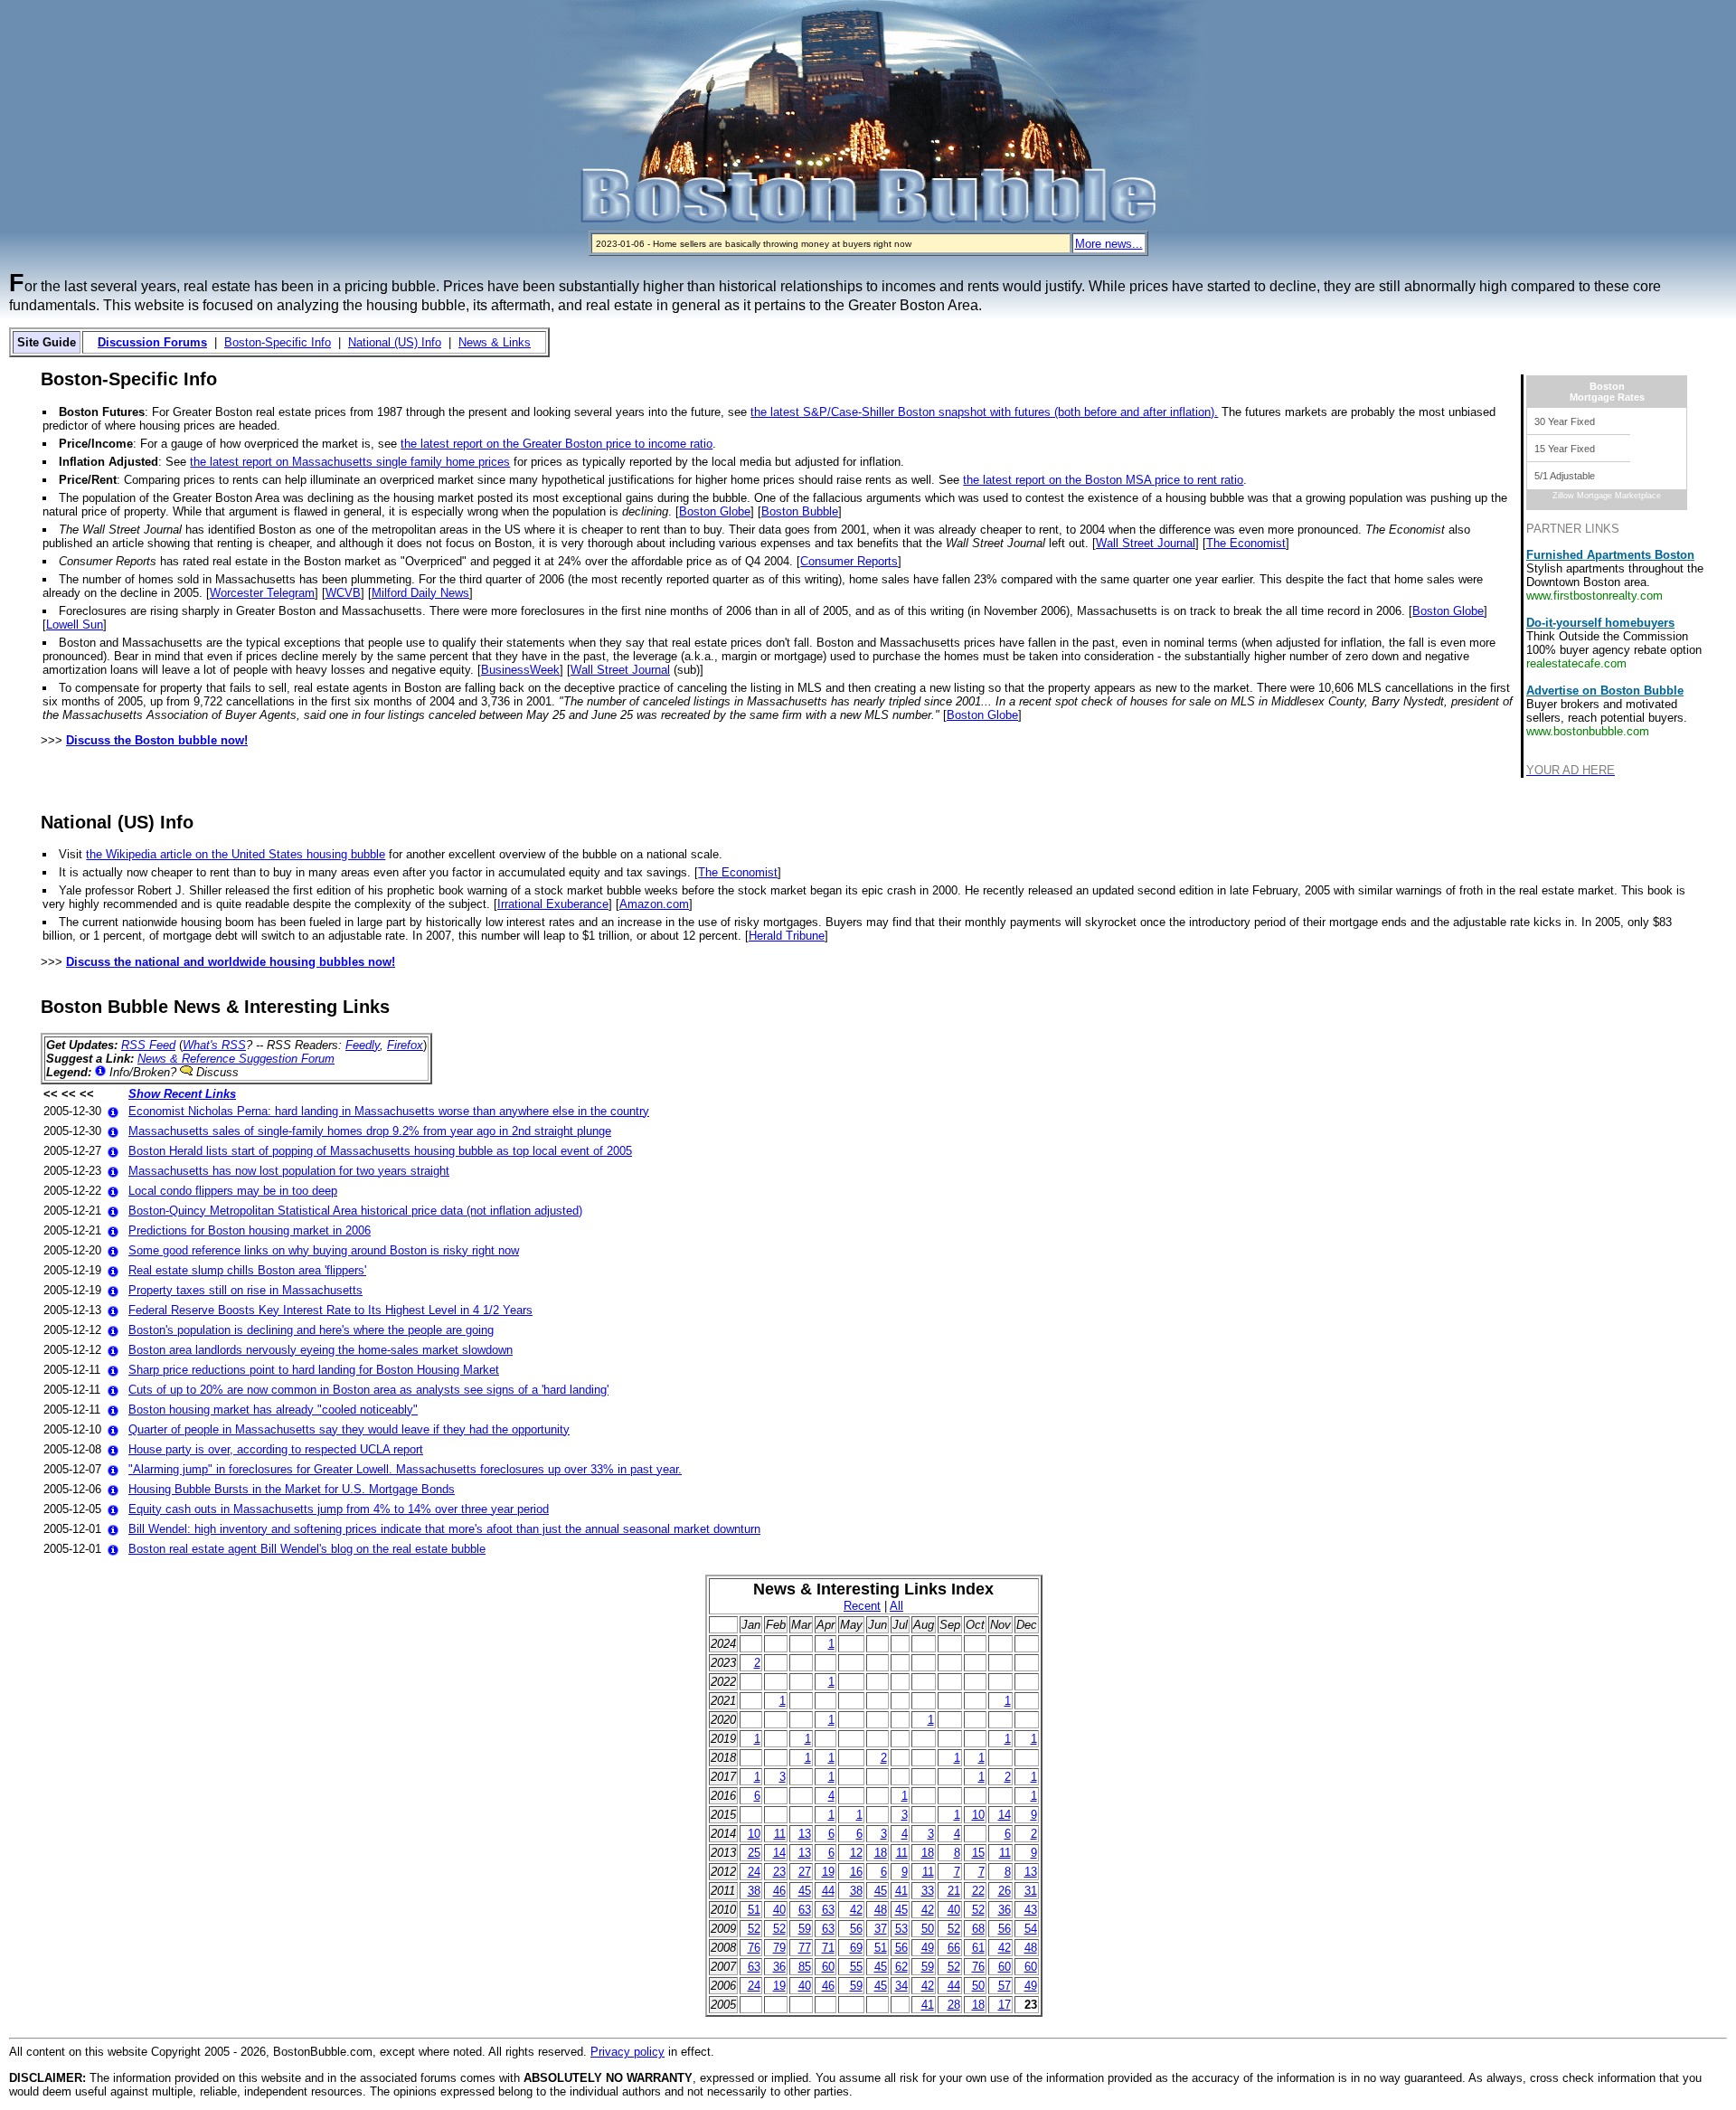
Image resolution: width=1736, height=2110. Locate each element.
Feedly (363, 1045)
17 (1005, 2005)
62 (901, 1967)
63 (805, 1910)
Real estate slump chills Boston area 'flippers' (247, 1270)
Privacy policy (627, 2052)
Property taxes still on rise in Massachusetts (245, 1290)
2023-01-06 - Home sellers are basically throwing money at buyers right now (754, 244)
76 (754, 1948)
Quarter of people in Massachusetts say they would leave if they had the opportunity (349, 1429)
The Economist (1246, 543)
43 (1031, 1910)
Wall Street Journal (1146, 543)
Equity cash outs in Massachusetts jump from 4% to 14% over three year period (339, 1509)
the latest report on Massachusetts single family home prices (350, 462)
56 (856, 1929)
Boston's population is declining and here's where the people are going (311, 1330)
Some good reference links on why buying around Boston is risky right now (324, 1250)
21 (954, 1891)
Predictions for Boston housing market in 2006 (250, 1230)
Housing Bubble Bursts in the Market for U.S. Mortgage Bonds (292, 1489)
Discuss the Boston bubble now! (157, 740)
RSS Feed (148, 1045)
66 (954, 1948)
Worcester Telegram (262, 593)
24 (754, 1872)
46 (779, 1891)
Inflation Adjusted (108, 462)
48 (881, 1910)
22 (978, 1891)
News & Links (495, 342)
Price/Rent (88, 480)
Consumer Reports (849, 561)
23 (779, 1872)
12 (856, 1853)
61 (978, 1948)
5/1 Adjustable (1565, 476)
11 (780, 1834)
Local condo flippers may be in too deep (233, 1191)
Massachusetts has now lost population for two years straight (289, 1171)
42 (856, 1910)
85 (805, 1967)
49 (928, 1948)
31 (1031, 1891)
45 (805, 1891)
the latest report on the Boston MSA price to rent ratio (1103, 480)
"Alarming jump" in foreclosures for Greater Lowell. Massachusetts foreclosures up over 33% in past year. (405, 1469)
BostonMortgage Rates (1607, 392)
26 (1005, 1891)
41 (901, 1891)
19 (828, 1872)
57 (1005, 1986)
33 (928, 1891)
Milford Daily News (420, 593)
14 (1005, 1815)
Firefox (405, 1045)
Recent (862, 1606)
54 (1031, 1929)
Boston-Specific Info (278, 342)
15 (978, 1853)
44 (828, 1891)
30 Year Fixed (1565, 421)
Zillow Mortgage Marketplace (1607, 496)
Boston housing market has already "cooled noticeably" (273, 1410)
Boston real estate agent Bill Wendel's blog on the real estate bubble (307, 1549)
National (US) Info (395, 342)
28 (954, 2005)
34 (901, 1986)
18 (881, 1853)
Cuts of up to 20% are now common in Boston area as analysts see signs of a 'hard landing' (368, 1390)
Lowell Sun (75, 624)
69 (856, 1948)
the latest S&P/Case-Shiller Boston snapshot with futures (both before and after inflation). (984, 412)
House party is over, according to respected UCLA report (276, 1449)
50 (928, 1929)
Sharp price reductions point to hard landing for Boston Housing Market (314, 1370)
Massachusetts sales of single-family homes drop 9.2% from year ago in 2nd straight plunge (370, 1131)
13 (805, 1834)
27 (805, 1872)
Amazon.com (654, 904)
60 (828, 1967)
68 (978, 1929)
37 (881, 1929)
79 (779, 1948)
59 (805, 1929)
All (896, 1606)
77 (805, 1948)
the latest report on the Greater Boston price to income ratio (557, 444)
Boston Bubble (800, 511)
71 (828, 1948)
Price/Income (96, 444)
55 (856, 1967)
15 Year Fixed (1565, 449)
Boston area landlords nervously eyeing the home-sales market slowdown (321, 1350)
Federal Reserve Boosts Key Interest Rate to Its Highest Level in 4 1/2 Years (330, 1310)
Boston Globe (715, 511)
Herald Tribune (787, 936)
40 (779, 1910)
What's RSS (214, 1045)
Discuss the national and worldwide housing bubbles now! (231, 962)
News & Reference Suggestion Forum (236, 1059)
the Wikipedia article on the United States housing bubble (236, 854)
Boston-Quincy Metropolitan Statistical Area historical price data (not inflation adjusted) (355, 1211)
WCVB (343, 593)
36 (1005, 1910)
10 (978, 1815)
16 (856, 1872)
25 (754, 1853)
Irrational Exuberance (553, 904)
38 (754, 1891)
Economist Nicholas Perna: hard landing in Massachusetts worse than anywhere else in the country (389, 1111)
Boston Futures (102, 412)
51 (754, 1910)
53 (901, 1929)
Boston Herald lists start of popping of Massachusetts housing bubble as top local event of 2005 (380, 1151)
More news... (1109, 244)
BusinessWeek (520, 670)
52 (978, 1910)
